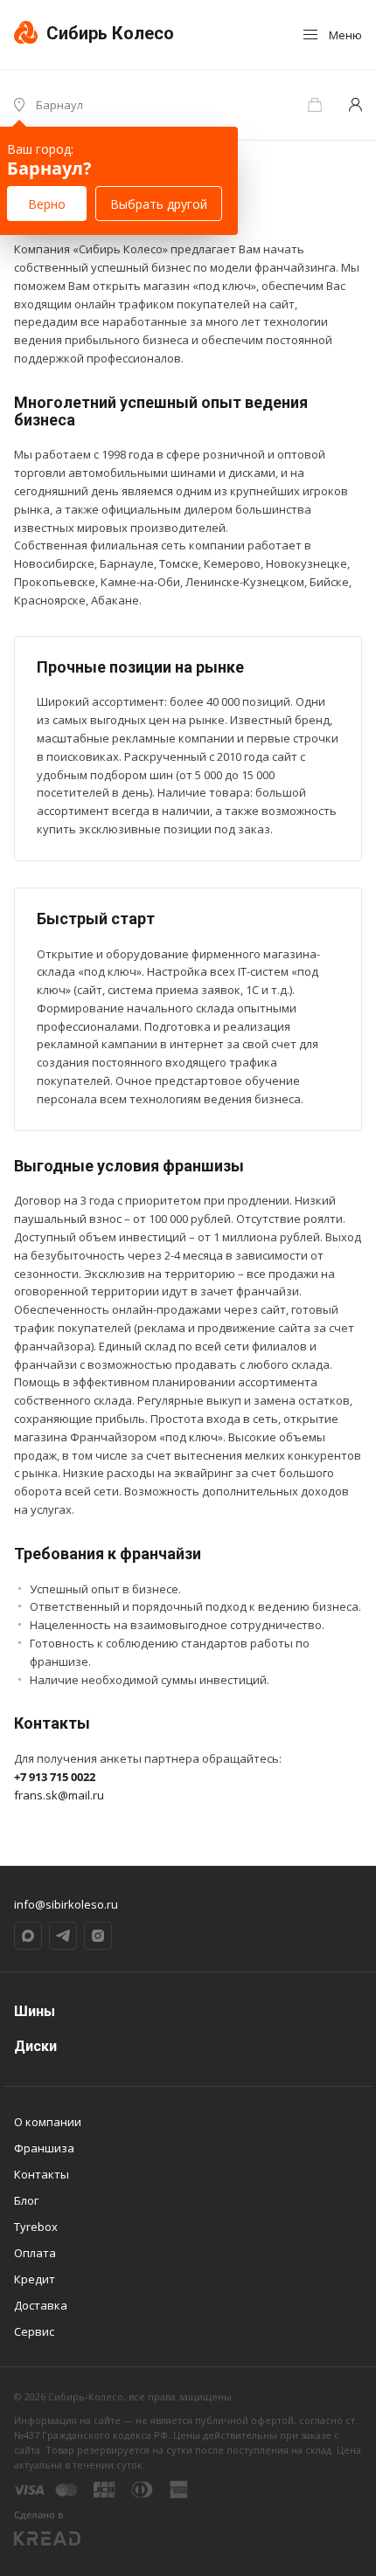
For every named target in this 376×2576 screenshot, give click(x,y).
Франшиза (44, 2148)
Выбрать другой (159, 204)
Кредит (35, 2279)
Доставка (41, 2305)
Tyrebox (36, 2227)
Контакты (42, 2174)
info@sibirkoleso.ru (66, 1904)
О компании (48, 2122)
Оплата (35, 2253)
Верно (47, 204)
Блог (26, 2200)
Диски (35, 2046)
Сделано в (39, 2514)
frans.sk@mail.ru (59, 1795)
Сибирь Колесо (108, 33)
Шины (35, 2011)
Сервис (34, 2331)
